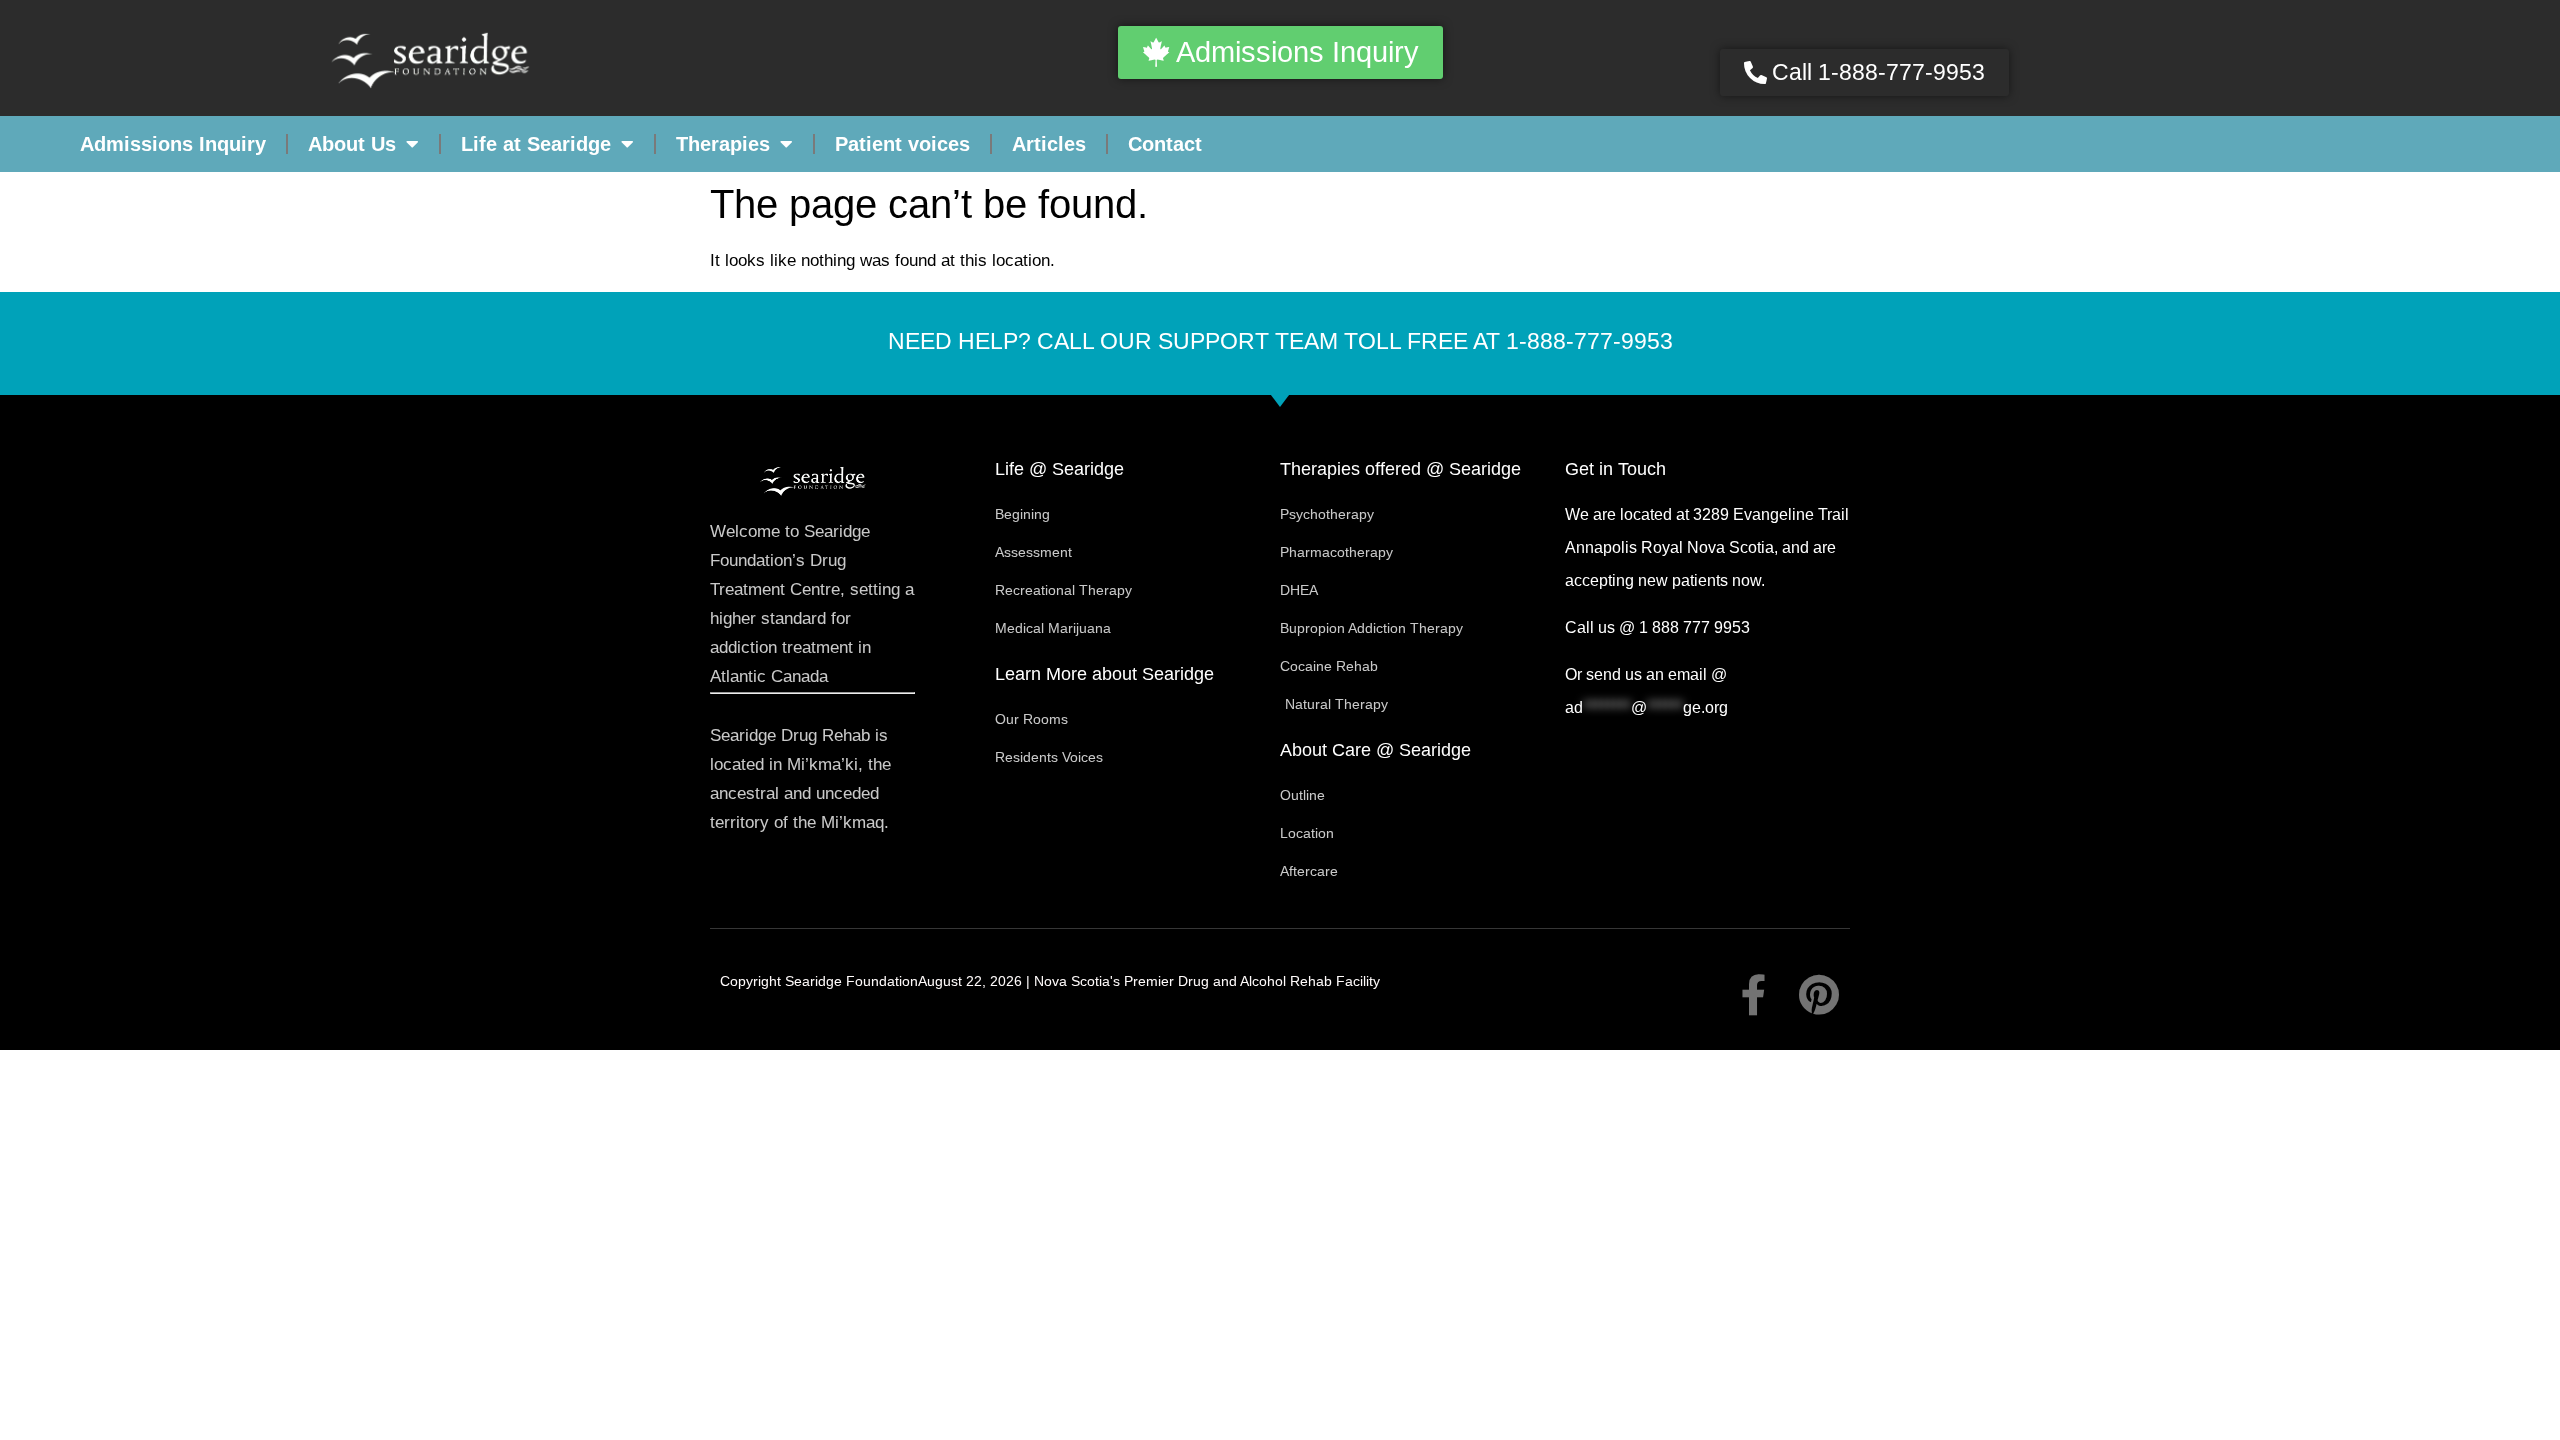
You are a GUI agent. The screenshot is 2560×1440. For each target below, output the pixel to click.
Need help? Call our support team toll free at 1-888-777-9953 (1280, 341)
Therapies (723, 144)
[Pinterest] (1819, 994)
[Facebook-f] (1754, 994)
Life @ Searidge (1059, 469)
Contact (1165, 144)
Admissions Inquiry (173, 144)
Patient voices (902, 144)
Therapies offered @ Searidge (1400, 469)
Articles (1049, 144)
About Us (352, 144)
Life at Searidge (536, 144)
